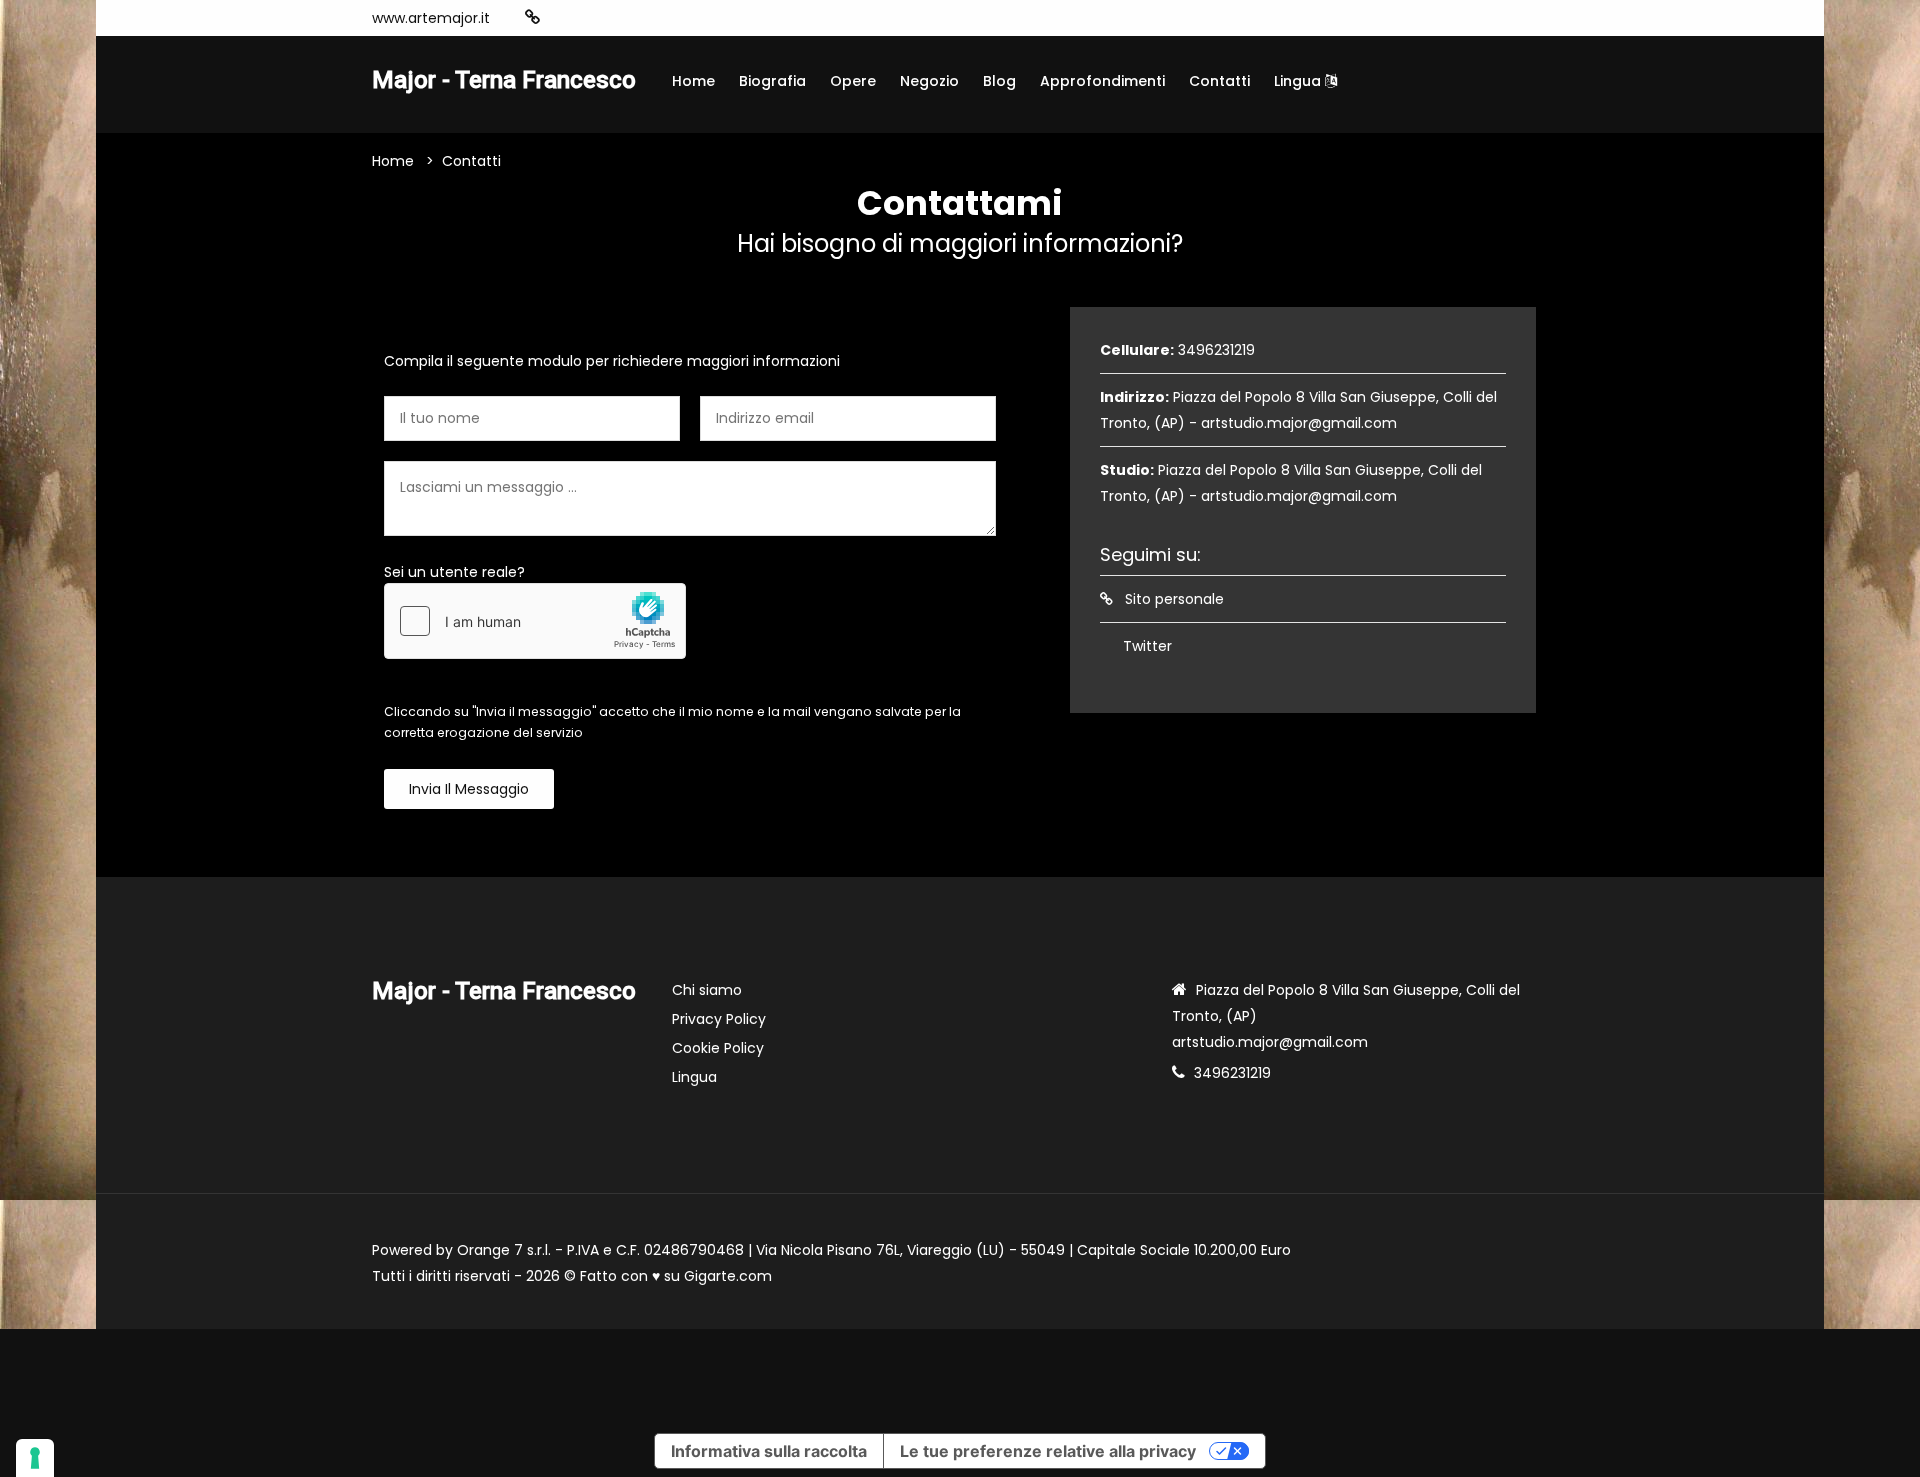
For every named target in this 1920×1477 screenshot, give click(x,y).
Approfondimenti (1102, 81)
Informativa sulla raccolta (769, 1451)
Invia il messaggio (469, 789)
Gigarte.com (728, 1276)
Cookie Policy (718, 1048)
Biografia (772, 81)
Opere (853, 81)
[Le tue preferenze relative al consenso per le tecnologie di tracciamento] (35, 1458)
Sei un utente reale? (454, 572)
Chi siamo (707, 990)
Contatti (1219, 81)
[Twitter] (564, 18)
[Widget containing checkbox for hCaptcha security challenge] (535, 621)
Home (693, 81)
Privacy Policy (719, 1019)
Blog (999, 81)
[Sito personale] (532, 17)
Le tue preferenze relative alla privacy (1048, 1451)
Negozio (929, 81)
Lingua (1299, 81)
